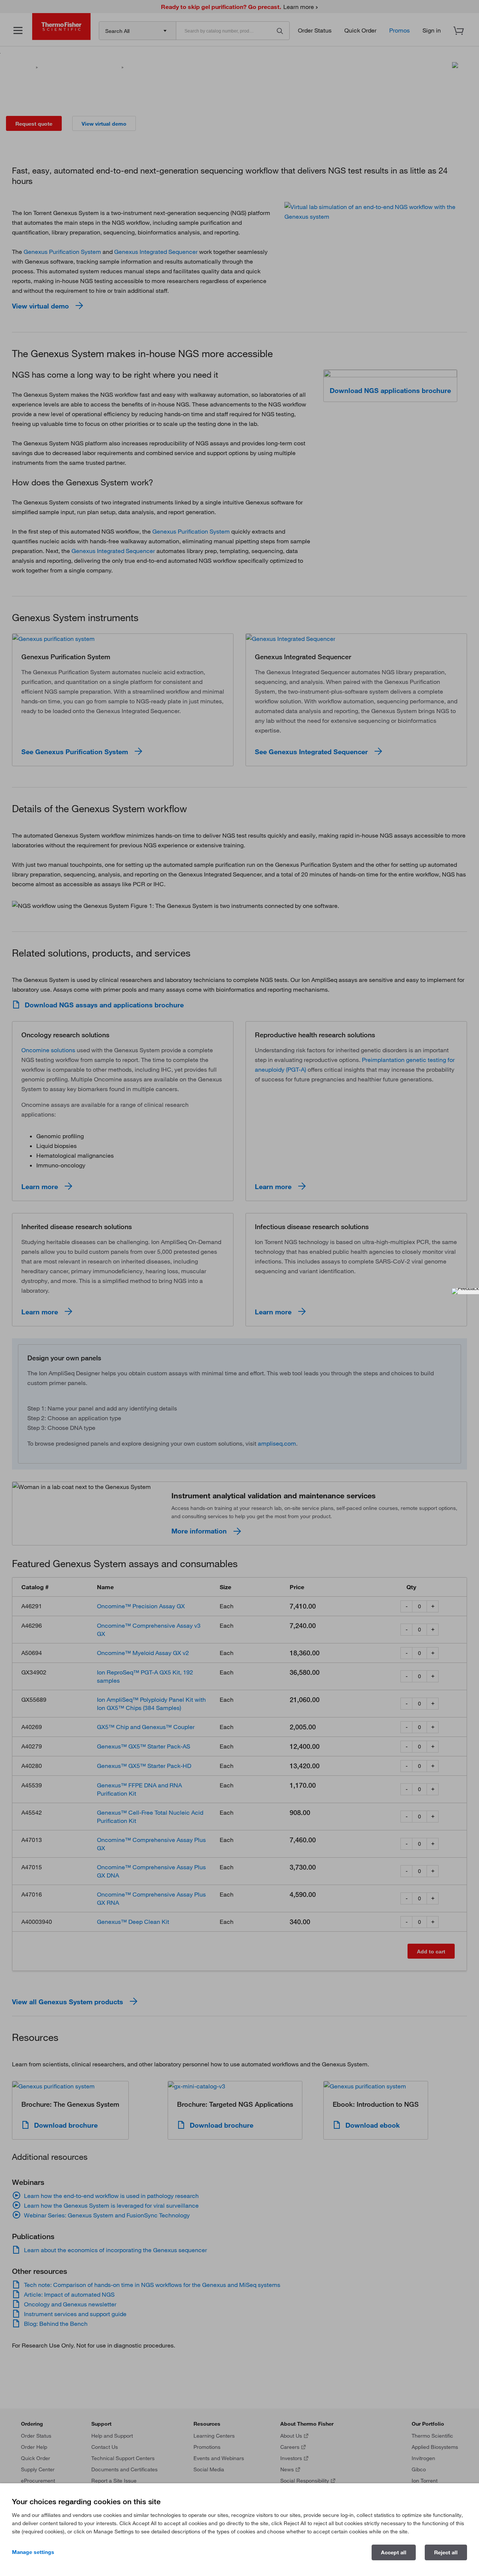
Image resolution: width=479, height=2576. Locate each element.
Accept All (394, 2552)
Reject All (446, 2552)
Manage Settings (33, 2552)
